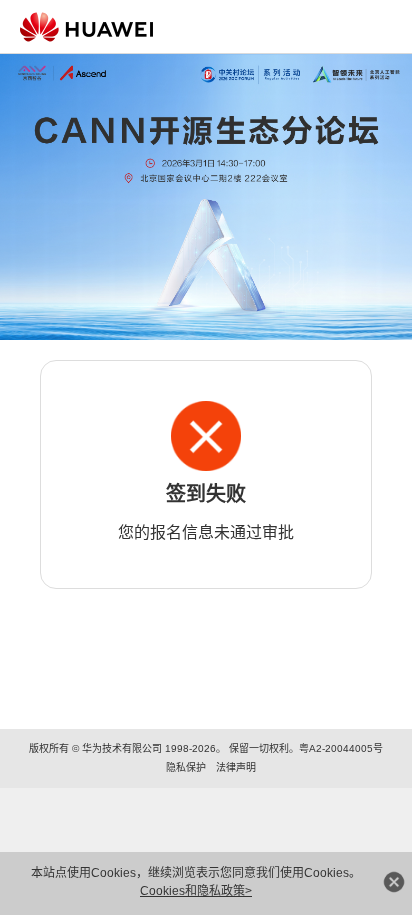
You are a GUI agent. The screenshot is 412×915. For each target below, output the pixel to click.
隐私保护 (186, 767)
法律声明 (236, 767)
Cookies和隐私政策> (196, 891)
